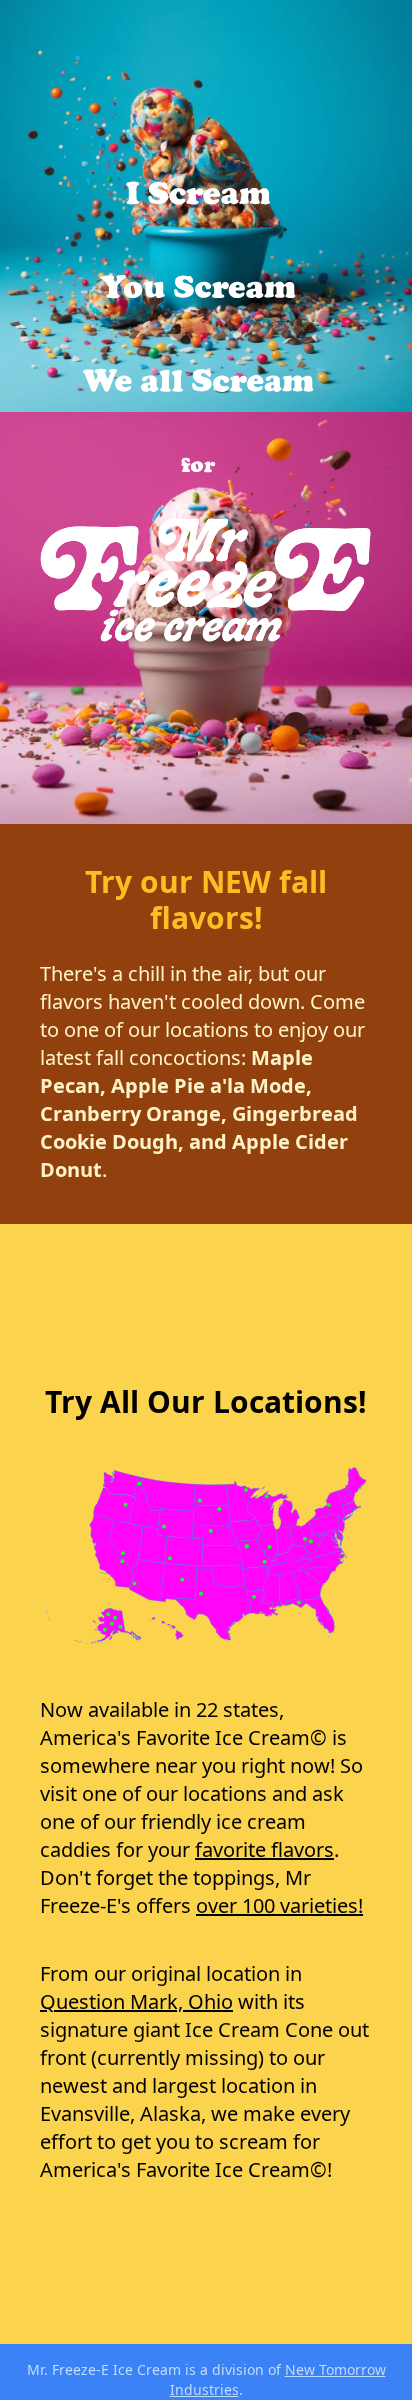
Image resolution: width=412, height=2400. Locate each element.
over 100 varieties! (279, 1905)
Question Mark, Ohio (136, 2001)
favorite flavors (264, 1849)
